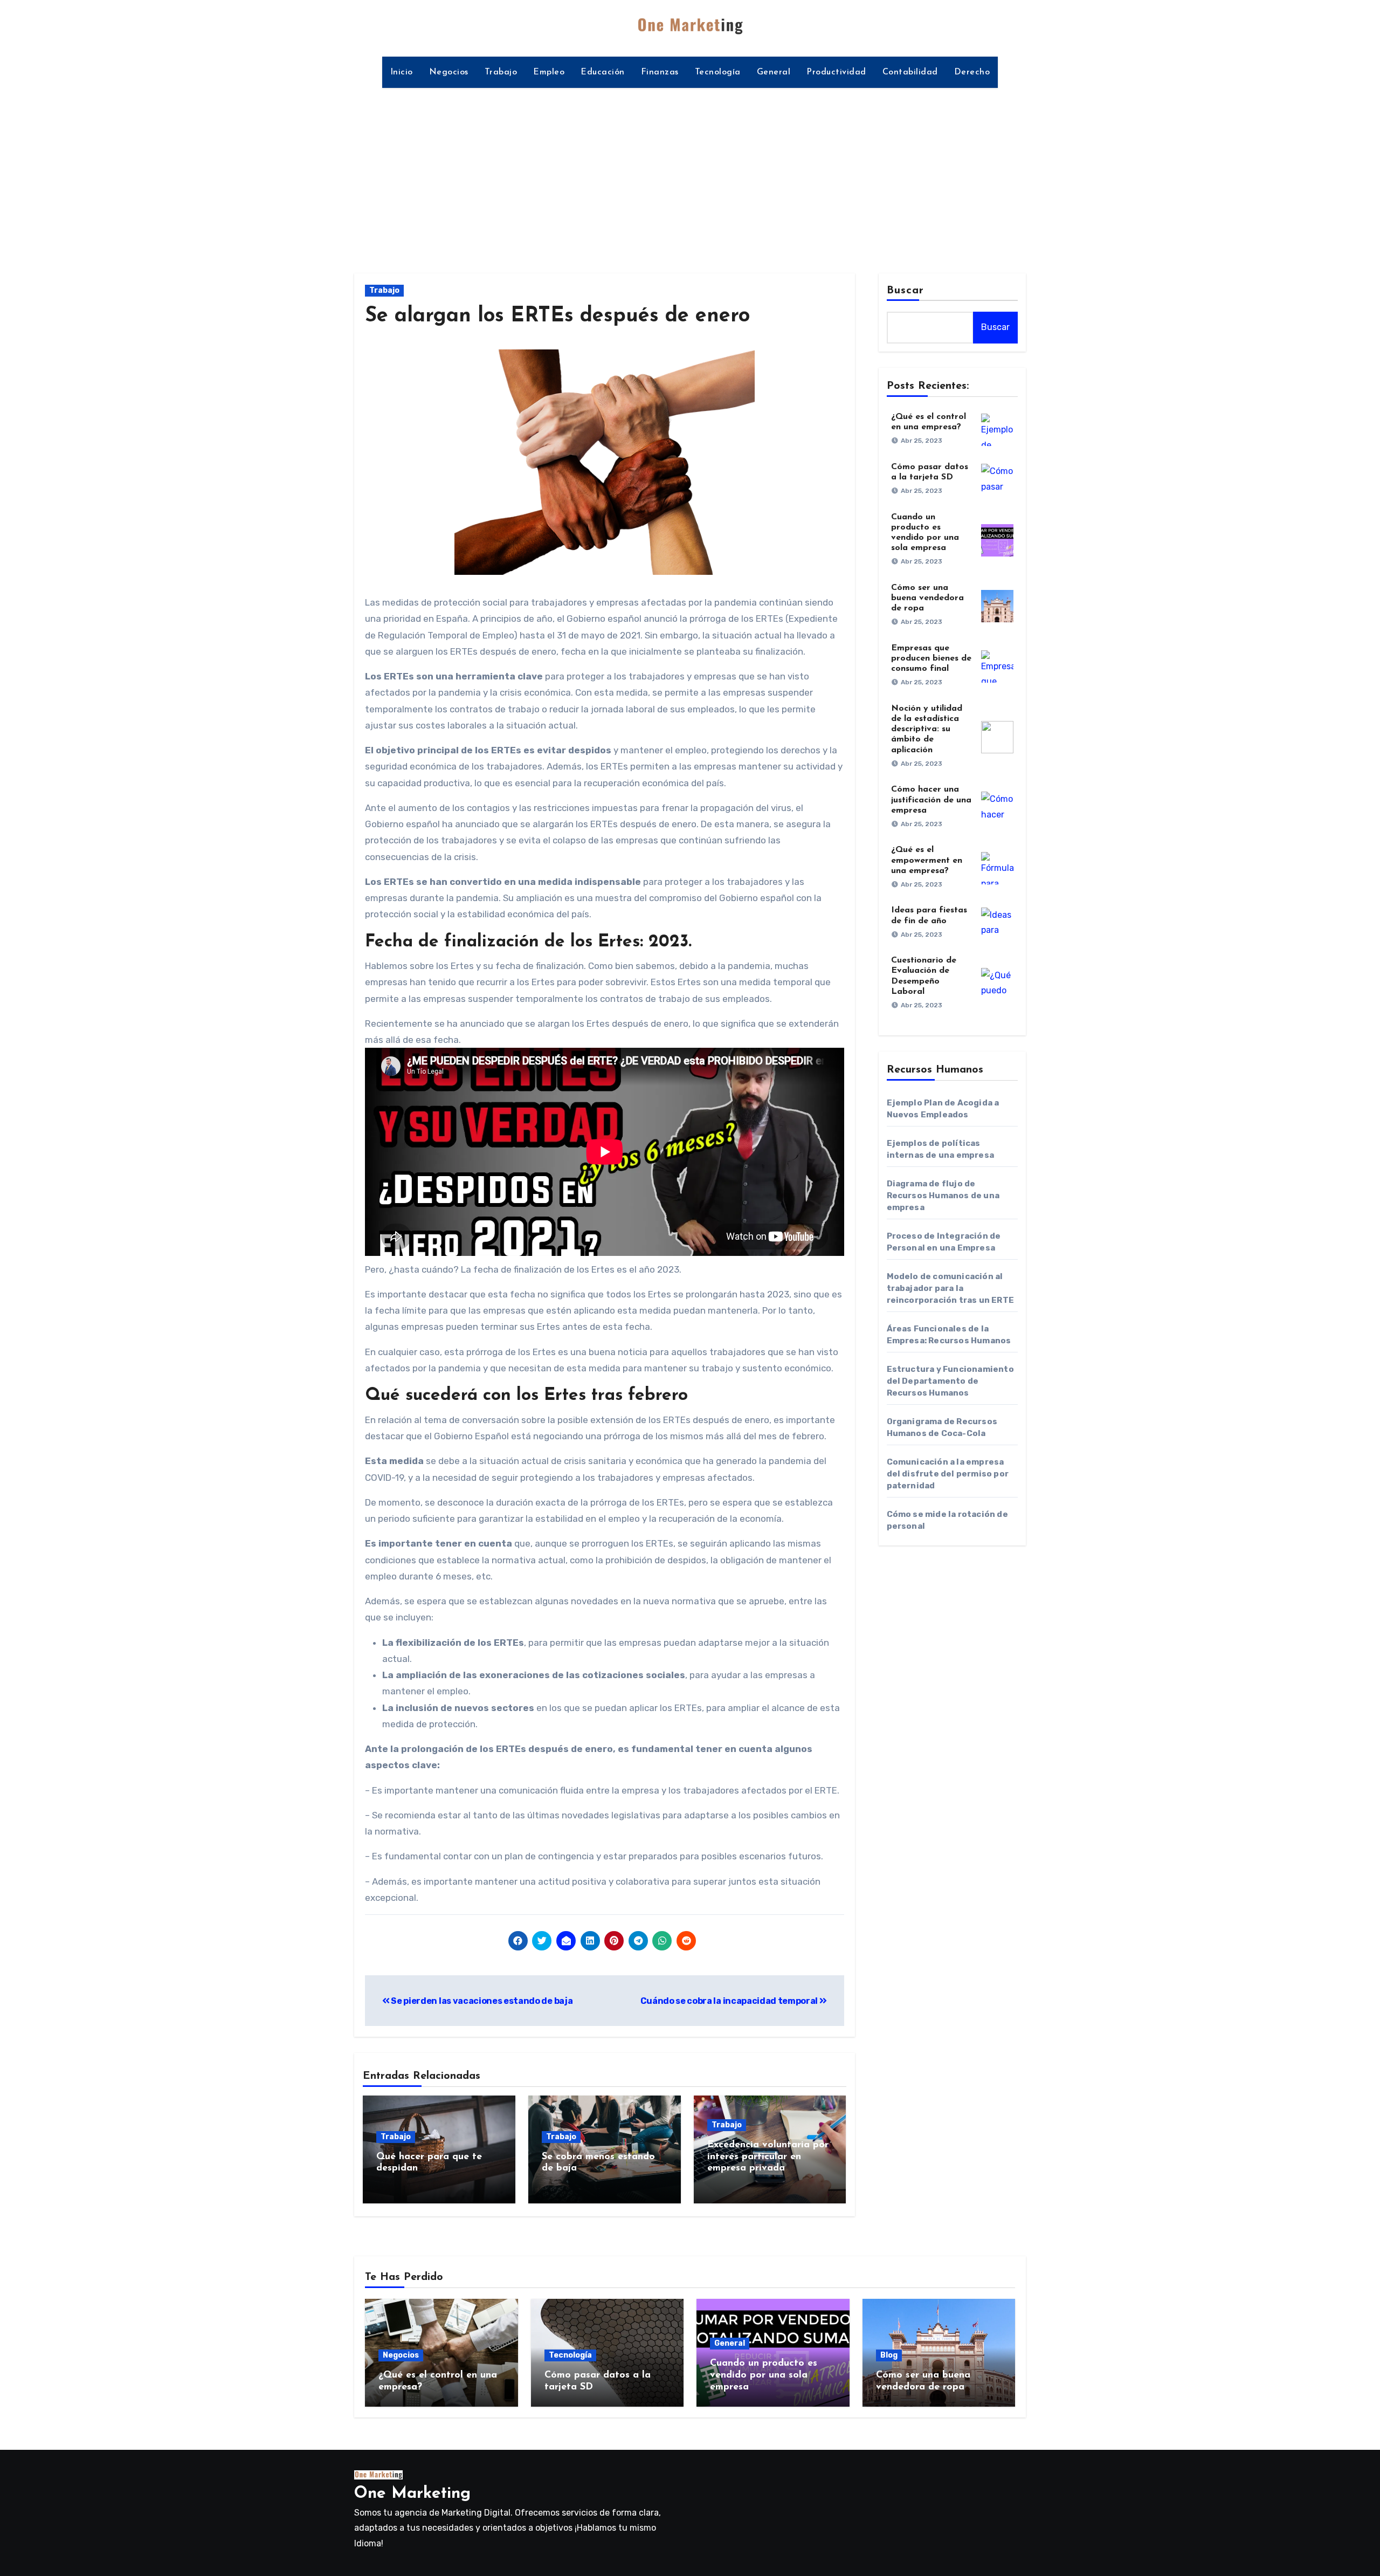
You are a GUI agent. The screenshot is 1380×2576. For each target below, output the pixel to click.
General (774, 72)
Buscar (906, 291)
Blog (889, 2355)
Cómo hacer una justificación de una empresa (931, 800)
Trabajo (501, 72)
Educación (603, 72)
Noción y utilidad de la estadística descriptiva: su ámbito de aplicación (927, 729)
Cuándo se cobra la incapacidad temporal (730, 2001)
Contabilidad (910, 72)
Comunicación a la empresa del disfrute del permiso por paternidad (948, 1474)
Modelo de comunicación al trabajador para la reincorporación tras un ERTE (951, 1288)
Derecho (972, 72)
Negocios (449, 72)
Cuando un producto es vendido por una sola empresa (764, 2375)
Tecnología (718, 72)
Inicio (402, 72)
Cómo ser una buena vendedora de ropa (927, 598)
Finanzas (660, 72)
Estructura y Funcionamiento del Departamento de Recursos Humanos (950, 1381)
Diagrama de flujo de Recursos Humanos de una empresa (943, 1196)
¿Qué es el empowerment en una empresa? (927, 860)
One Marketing (412, 2494)
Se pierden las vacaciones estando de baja (481, 2001)
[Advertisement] (690, 174)
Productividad (836, 72)
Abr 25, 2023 (922, 441)
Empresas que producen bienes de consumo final (931, 658)
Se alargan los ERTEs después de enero (557, 316)
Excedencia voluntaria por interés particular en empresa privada (768, 2157)
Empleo (549, 72)
